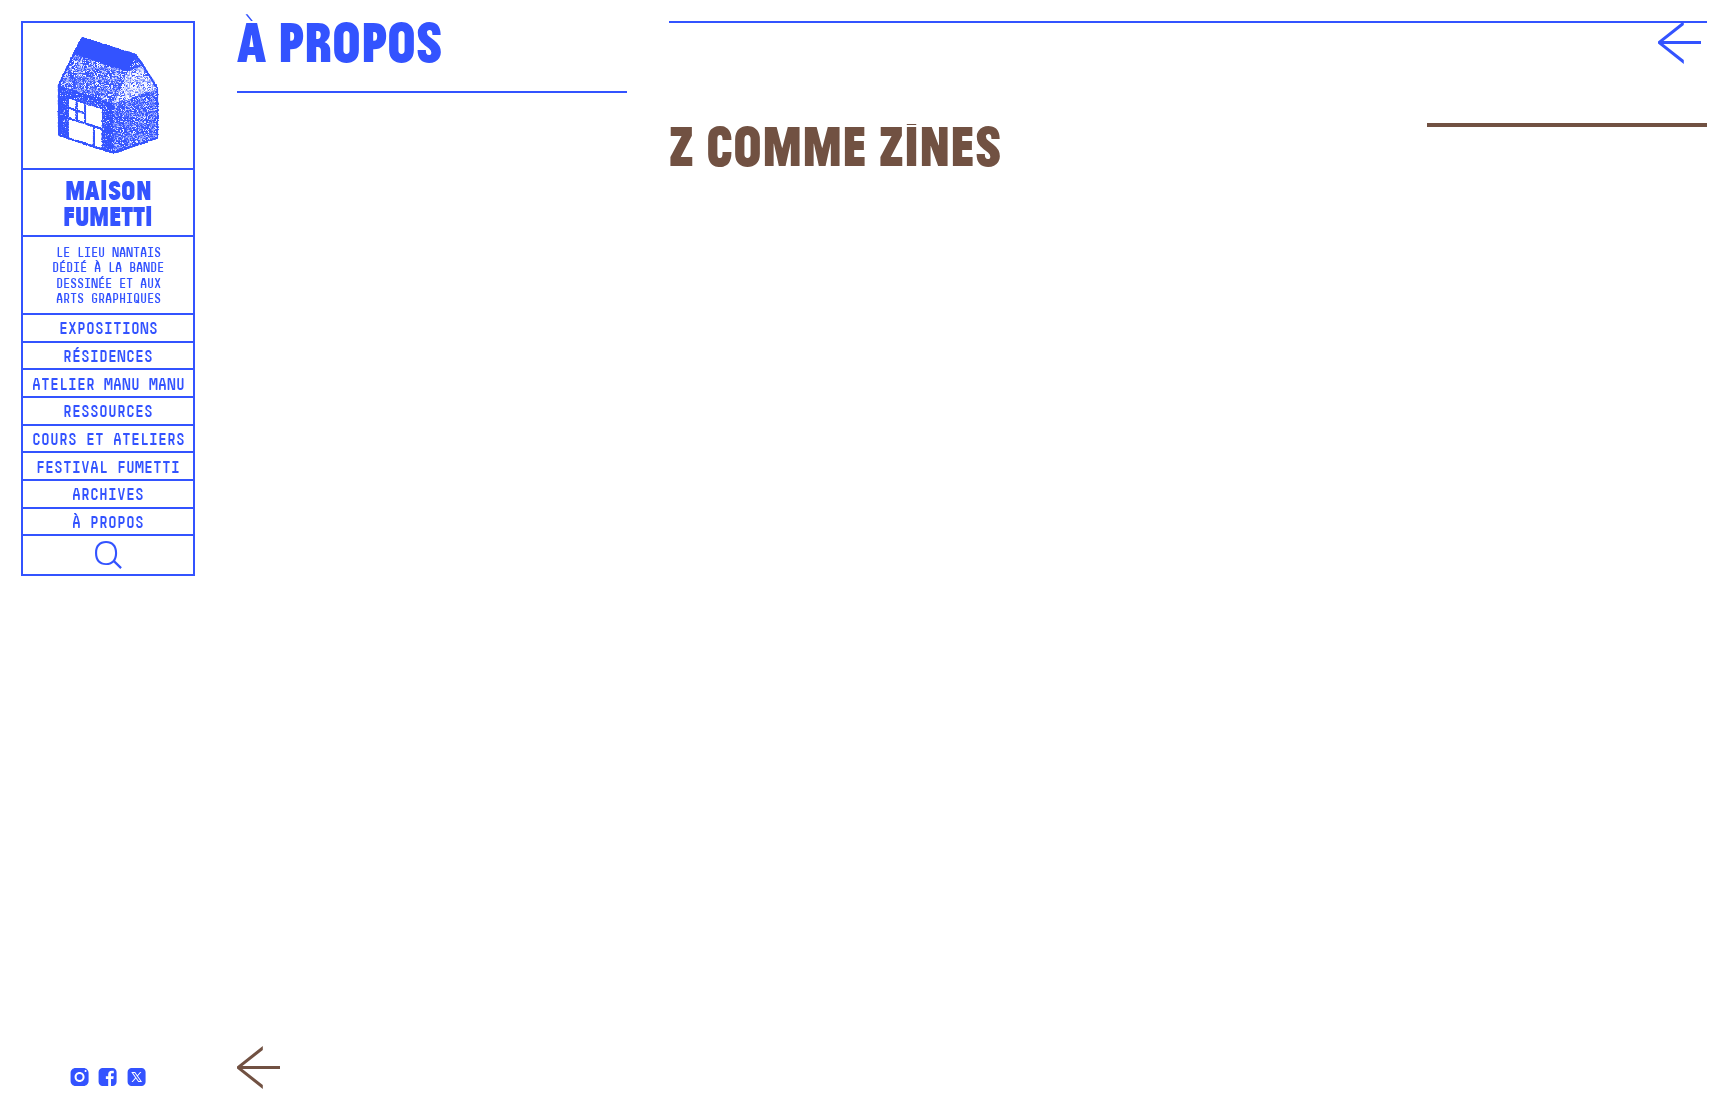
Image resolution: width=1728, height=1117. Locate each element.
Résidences (108, 358)
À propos (108, 524)
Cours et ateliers (108, 441)
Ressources (108, 413)
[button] (107, 555)
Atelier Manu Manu (108, 386)
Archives (108, 496)
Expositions (108, 330)
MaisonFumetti (108, 201)
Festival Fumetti (108, 469)
